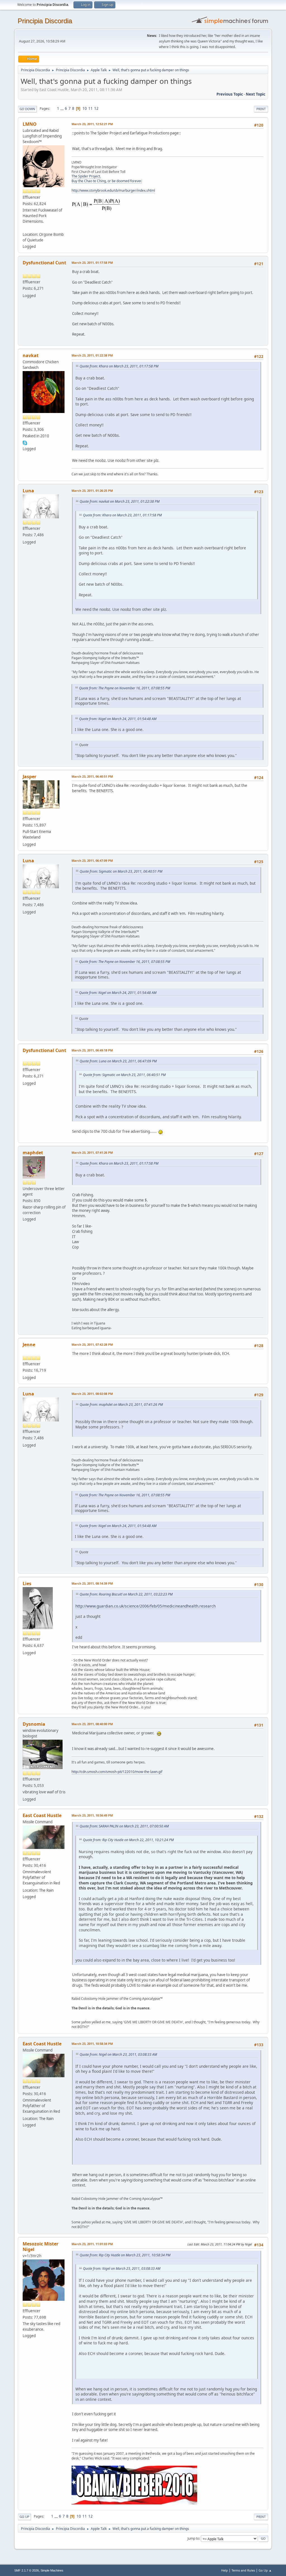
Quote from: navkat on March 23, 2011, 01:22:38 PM (120, 501)
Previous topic (230, 94)
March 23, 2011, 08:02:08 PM (92, 1394)
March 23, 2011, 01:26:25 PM (92, 491)
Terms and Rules (243, 2570)
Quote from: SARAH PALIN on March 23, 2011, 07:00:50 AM (124, 1826)
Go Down (27, 109)
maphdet (33, 1153)
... (62, 108)
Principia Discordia (45, 21)
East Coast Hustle (42, 1815)
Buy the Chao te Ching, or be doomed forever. (107, 181)
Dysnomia (34, 1724)
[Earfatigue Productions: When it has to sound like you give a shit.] (25, 228)
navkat (31, 355)
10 (85, 108)
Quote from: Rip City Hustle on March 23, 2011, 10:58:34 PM (125, 2255)
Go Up (24, 2517)
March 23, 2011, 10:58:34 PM (92, 2044)
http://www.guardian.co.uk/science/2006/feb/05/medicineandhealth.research (146, 1606)
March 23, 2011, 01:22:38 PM (92, 355)
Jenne (29, 1345)
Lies (27, 1583)
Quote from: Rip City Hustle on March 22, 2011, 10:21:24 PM (128, 1840)
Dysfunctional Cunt (44, 263)
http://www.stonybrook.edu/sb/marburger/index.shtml (113, 190)
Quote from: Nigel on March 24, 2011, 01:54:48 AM (118, 719)
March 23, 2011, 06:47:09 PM (92, 860)
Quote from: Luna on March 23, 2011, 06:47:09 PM (118, 1061)
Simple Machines (52, 2570)
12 (96, 108)
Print (261, 109)
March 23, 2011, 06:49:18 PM (92, 1050)
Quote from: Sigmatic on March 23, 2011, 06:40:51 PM (121, 871)
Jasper (29, 777)
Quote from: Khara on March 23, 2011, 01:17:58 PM (119, 366)
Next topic (256, 94)
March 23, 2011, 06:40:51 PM (92, 776)
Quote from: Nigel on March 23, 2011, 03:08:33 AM (118, 2054)
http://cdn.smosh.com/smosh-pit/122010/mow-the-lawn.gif (117, 1772)
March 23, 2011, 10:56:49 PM (92, 1815)
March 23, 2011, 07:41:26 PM (92, 1152)
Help (225, 2570)
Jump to (193, 2538)
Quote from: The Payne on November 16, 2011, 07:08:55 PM (125, 688)
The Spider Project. (86, 176)
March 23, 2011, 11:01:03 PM (92, 2244)
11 (90, 108)
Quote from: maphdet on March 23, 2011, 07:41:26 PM (121, 1405)
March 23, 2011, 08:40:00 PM (92, 1724)
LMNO (30, 124)
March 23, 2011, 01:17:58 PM (92, 263)
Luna (28, 491)
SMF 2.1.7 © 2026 (27, 2570)
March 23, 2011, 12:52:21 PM (92, 124)
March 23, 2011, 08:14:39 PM (92, 1583)
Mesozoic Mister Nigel (40, 2247)
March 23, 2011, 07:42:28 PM (92, 1344)
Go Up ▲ (265, 2570)
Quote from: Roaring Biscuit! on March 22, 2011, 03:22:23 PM (126, 1594)
